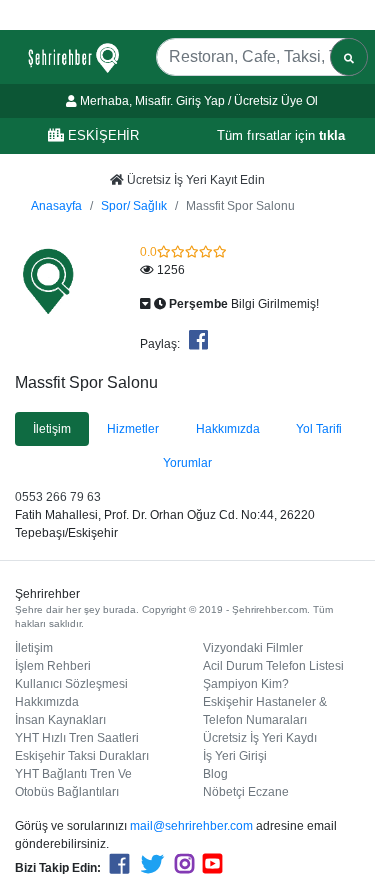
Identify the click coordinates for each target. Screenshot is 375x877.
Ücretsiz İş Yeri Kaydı (260, 738)
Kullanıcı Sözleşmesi (71, 684)
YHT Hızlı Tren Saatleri (77, 738)
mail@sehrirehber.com (191, 826)
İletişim (34, 648)
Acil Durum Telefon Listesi (273, 666)
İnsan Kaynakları (60, 720)
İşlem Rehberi (53, 666)
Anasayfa (56, 206)
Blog (215, 774)
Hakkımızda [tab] (228, 429)
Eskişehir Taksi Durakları (82, 756)
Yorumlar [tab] (187, 463)
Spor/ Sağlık (134, 206)
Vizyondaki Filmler (253, 648)
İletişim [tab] (52, 429)
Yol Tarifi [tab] (319, 429)
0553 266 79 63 (58, 497)
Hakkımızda (47, 702)
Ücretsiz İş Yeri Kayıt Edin (194, 180)
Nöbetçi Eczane (246, 792)
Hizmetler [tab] (133, 429)
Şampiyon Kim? (246, 684)
